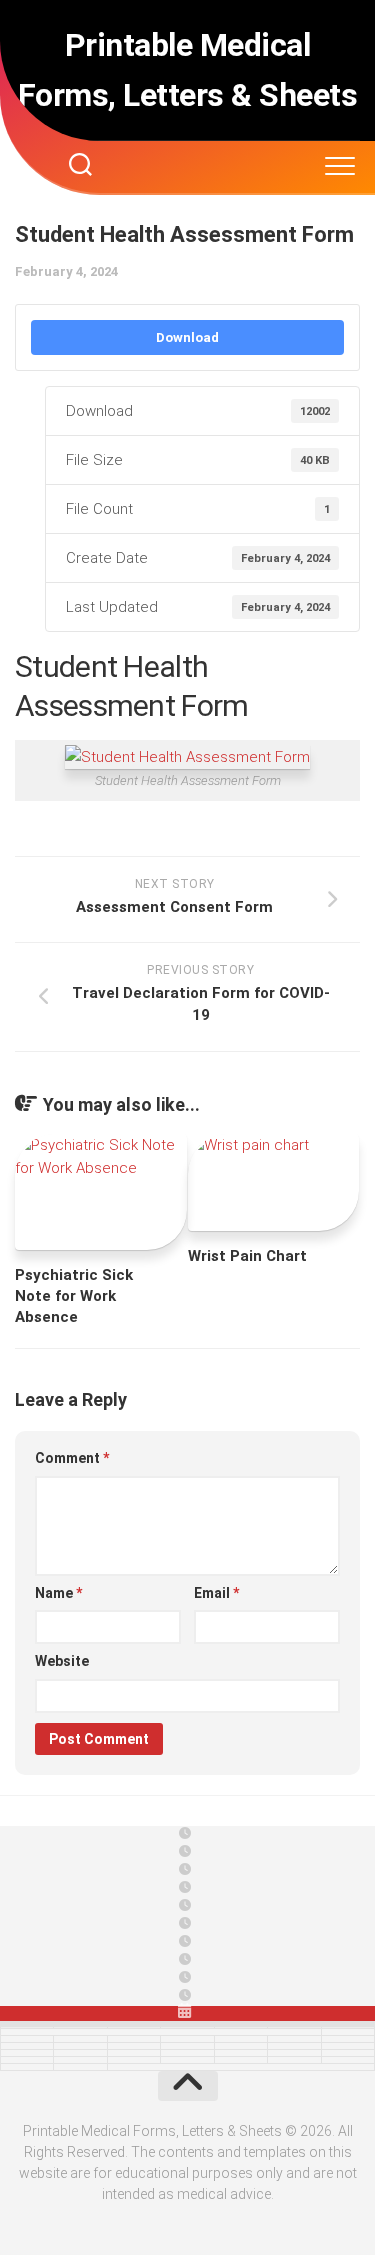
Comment (72, 1458)
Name (58, 1593)
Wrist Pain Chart (247, 1256)
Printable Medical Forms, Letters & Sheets (188, 70)
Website (62, 1661)
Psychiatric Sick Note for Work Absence (74, 1296)
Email (216, 1593)
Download (187, 337)
